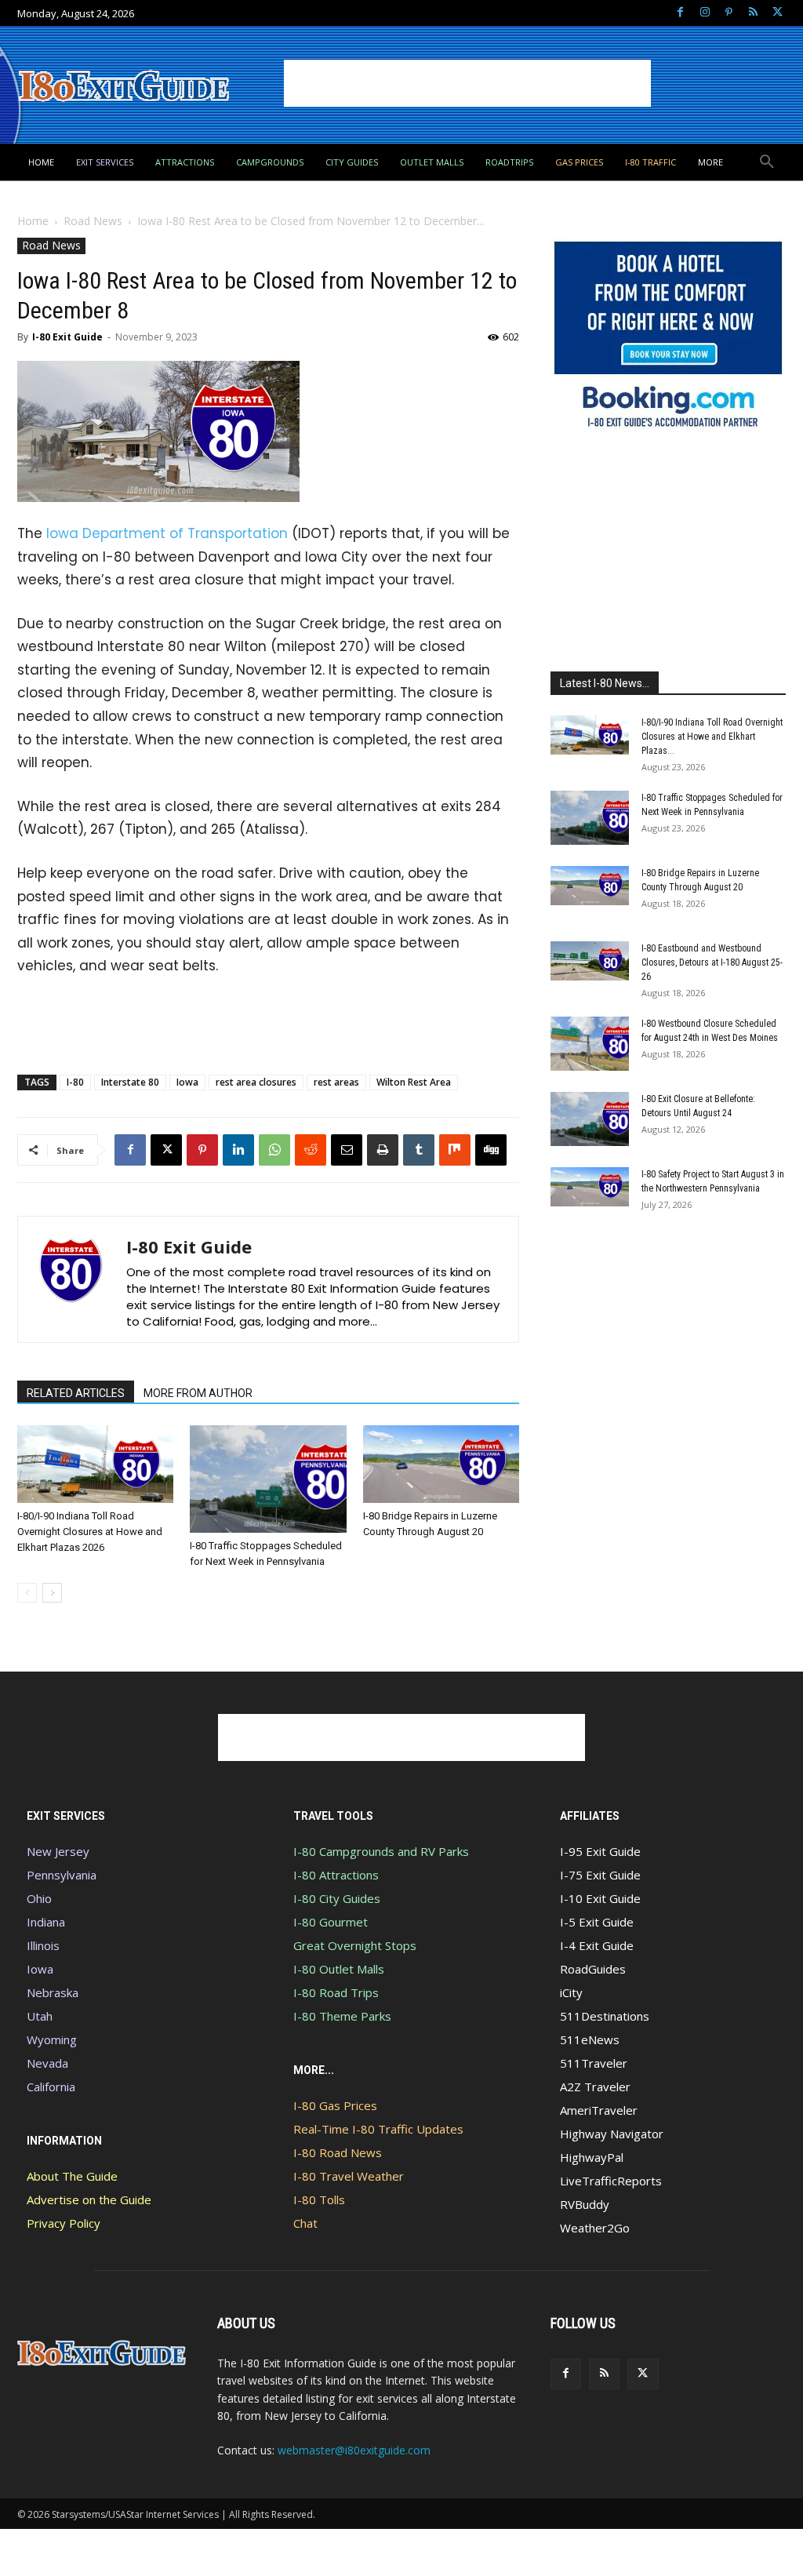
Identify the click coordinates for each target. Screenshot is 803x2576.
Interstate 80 (130, 1082)
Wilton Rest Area (414, 1082)
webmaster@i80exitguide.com (354, 2450)
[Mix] (455, 1150)
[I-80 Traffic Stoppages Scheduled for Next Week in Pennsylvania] (268, 1479)
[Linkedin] (238, 1150)
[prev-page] (27, 1593)
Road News (93, 221)
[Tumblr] (419, 1150)
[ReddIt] (311, 1150)
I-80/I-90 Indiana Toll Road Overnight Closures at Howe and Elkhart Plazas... (712, 737)
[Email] (347, 1150)
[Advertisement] (467, 83)
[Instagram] (705, 13)
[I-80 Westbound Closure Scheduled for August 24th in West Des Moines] (590, 1044)
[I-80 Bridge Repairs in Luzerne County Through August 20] (441, 1464)
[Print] (383, 1150)
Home (33, 221)
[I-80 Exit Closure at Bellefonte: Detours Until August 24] (590, 1119)
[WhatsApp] (274, 1150)
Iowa (187, 1082)
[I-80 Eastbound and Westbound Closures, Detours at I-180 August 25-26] (590, 961)
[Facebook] (680, 13)
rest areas (336, 1082)
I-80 (75, 1082)
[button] (767, 162)
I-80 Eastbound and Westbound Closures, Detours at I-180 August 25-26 (712, 962)
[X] (778, 13)
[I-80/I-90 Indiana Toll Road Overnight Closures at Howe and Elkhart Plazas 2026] (95, 1464)
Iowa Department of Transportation (167, 533)
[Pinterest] (729, 13)
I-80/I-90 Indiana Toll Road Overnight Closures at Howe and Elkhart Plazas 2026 (90, 1532)
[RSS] (753, 13)
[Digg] (491, 1150)
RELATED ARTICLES (76, 1393)
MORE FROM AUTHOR (198, 1393)
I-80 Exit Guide (67, 337)
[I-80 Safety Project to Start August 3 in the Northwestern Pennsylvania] (590, 1187)
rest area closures (256, 1082)
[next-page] (52, 1593)
